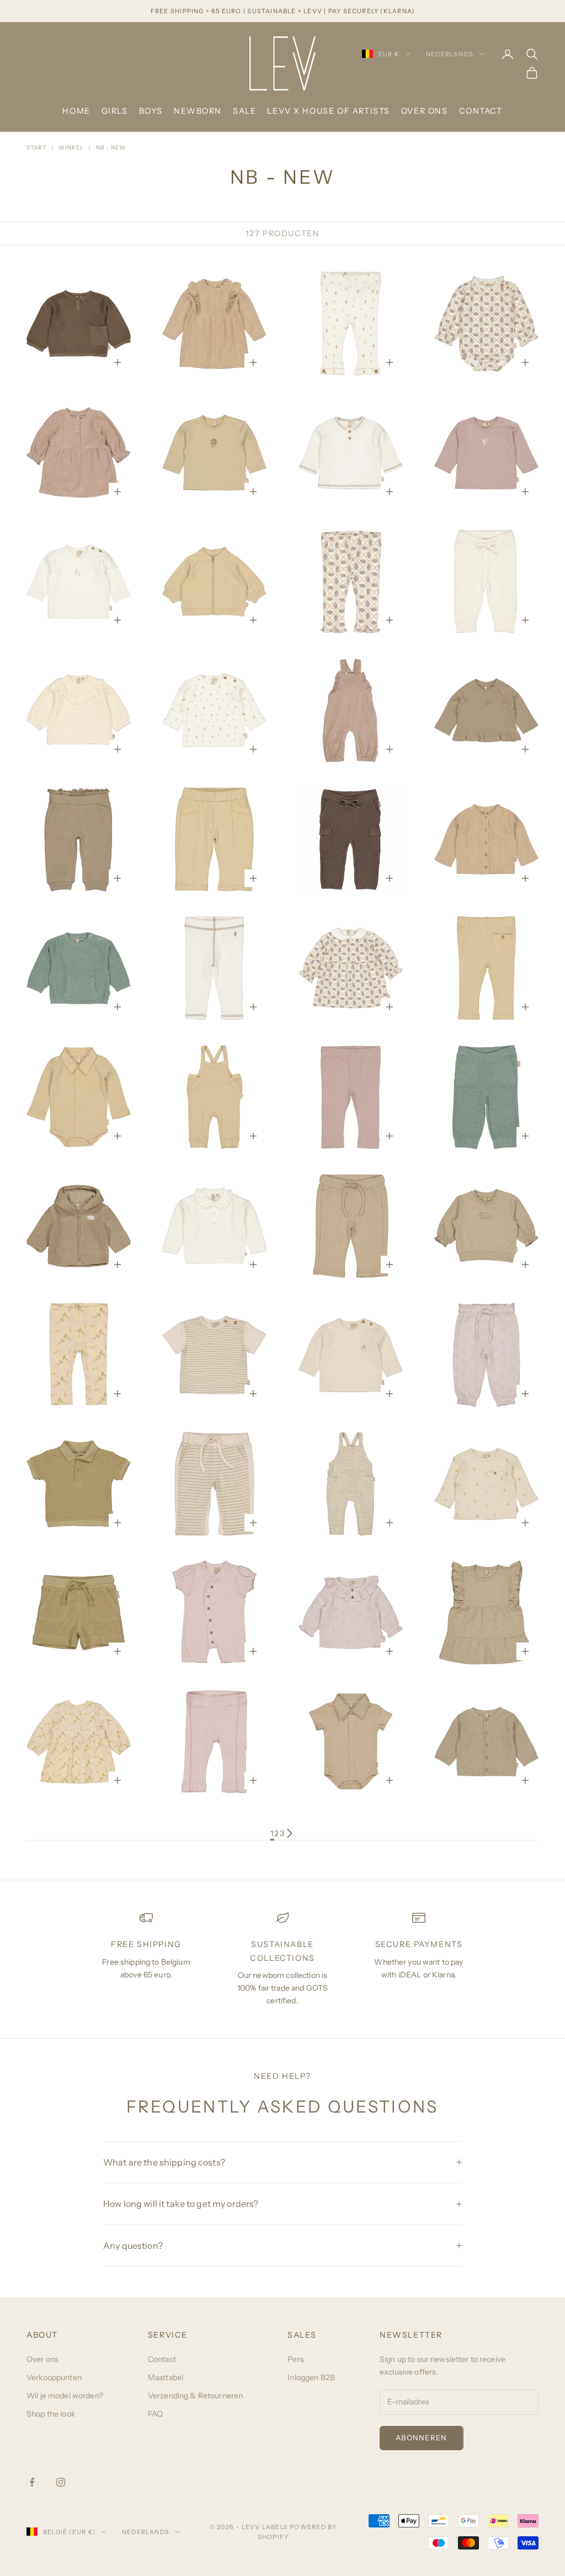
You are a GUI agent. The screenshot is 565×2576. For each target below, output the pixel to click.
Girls (115, 111)
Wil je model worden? (65, 2396)
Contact (481, 111)
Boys (151, 111)
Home (76, 111)
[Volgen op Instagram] (61, 2482)
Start (37, 148)
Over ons (425, 111)
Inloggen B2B (311, 2377)
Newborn (198, 111)
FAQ (155, 2414)
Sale (244, 111)
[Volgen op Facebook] (32, 2482)
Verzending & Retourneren (195, 2396)
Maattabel (166, 2377)
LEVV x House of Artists (328, 111)
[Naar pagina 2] (290, 1833)
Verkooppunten (54, 2377)
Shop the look (51, 2414)
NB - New (111, 148)
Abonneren (422, 2438)
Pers (296, 2359)
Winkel (71, 148)
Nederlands (450, 54)
